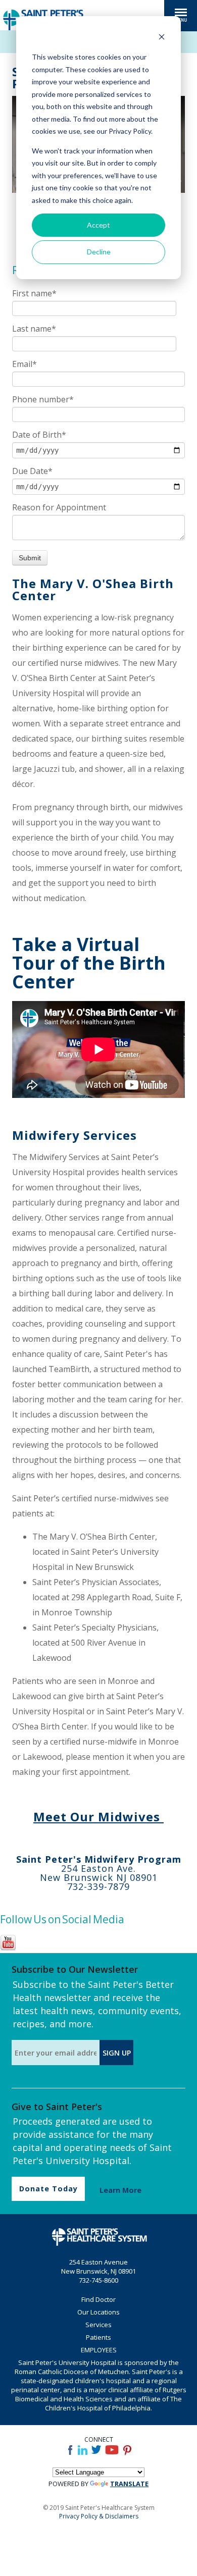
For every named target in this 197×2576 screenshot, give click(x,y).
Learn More (120, 2190)
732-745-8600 (98, 2280)
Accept (98, 225)
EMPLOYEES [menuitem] (99, 2350)
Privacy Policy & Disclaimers (99, 2516)
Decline (99, 252)
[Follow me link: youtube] (8, 1949)
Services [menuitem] (98, 2325)
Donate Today (48, 2189)
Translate (129, 2484)
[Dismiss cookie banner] (162, 38)
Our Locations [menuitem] (98, 2312)
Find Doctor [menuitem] (98, 2299)
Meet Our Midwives (98, 1817)
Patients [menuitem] (98, 2337)
